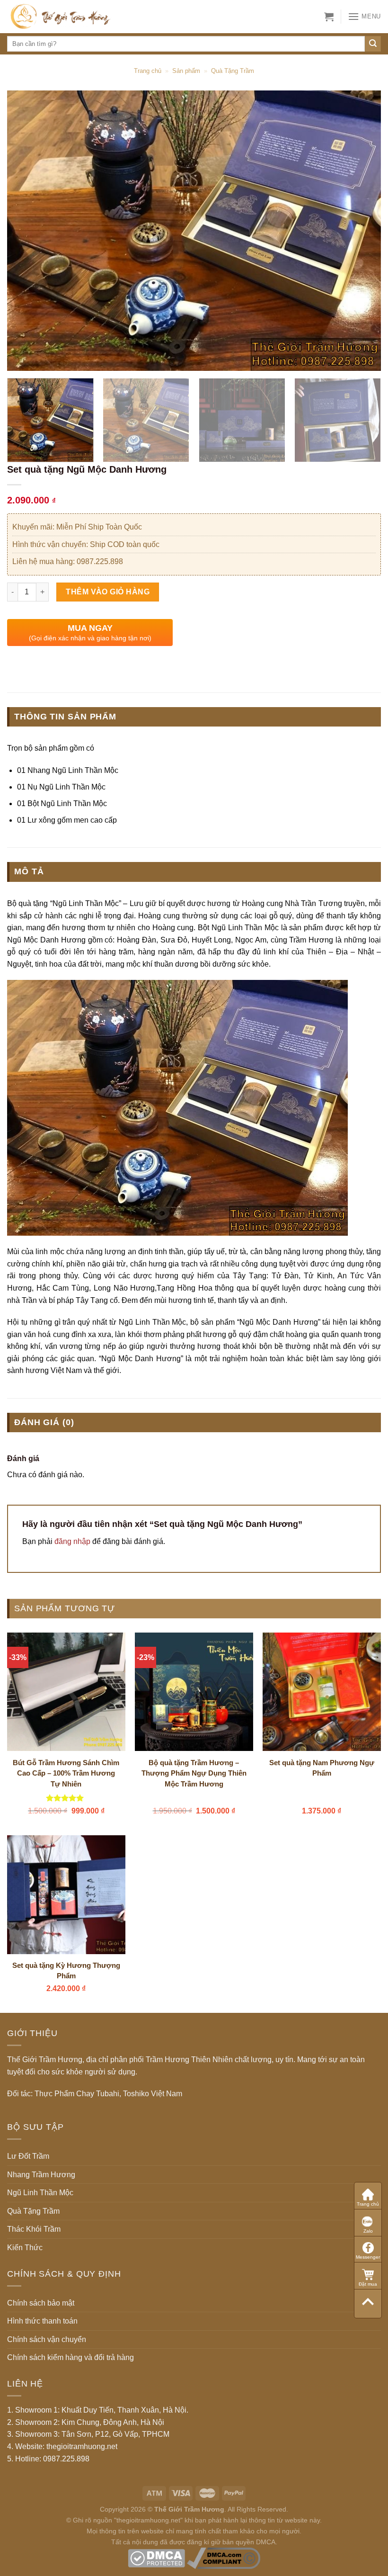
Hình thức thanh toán (42, 2321)
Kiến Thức (25, 2248)
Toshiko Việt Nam (153, 2094)
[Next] (362, 231)
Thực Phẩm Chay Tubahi (77, 2094)
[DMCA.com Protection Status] (156, 2558)
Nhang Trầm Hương (41, 2175)
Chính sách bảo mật (41, 2303)
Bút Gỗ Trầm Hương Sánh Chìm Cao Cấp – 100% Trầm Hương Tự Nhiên (66, 1773)
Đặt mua (368, 2284)
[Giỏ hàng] (329, 17)
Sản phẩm (186, 71)
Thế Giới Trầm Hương (189, 2509)
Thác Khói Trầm (34, 2229)
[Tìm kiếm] (373, 44)
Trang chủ (148, 71)
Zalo (368, 2231)
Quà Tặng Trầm (233, 71)
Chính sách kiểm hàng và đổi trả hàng (71, 2357)
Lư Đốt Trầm (28, 2156)
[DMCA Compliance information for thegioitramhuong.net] (224, 2558)
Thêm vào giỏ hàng (108, 592)
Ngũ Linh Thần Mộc (40, 2193)
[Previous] (26, 231)
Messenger (368, 2257)
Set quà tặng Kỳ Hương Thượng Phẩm (66, 1971)
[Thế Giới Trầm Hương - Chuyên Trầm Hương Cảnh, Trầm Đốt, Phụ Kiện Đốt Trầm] (75, 17)
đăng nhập (72, 1541)
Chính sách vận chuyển (47, 2339)
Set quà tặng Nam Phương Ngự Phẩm (322, 1768)
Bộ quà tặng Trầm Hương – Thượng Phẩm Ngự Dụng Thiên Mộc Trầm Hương (194, 1773)
